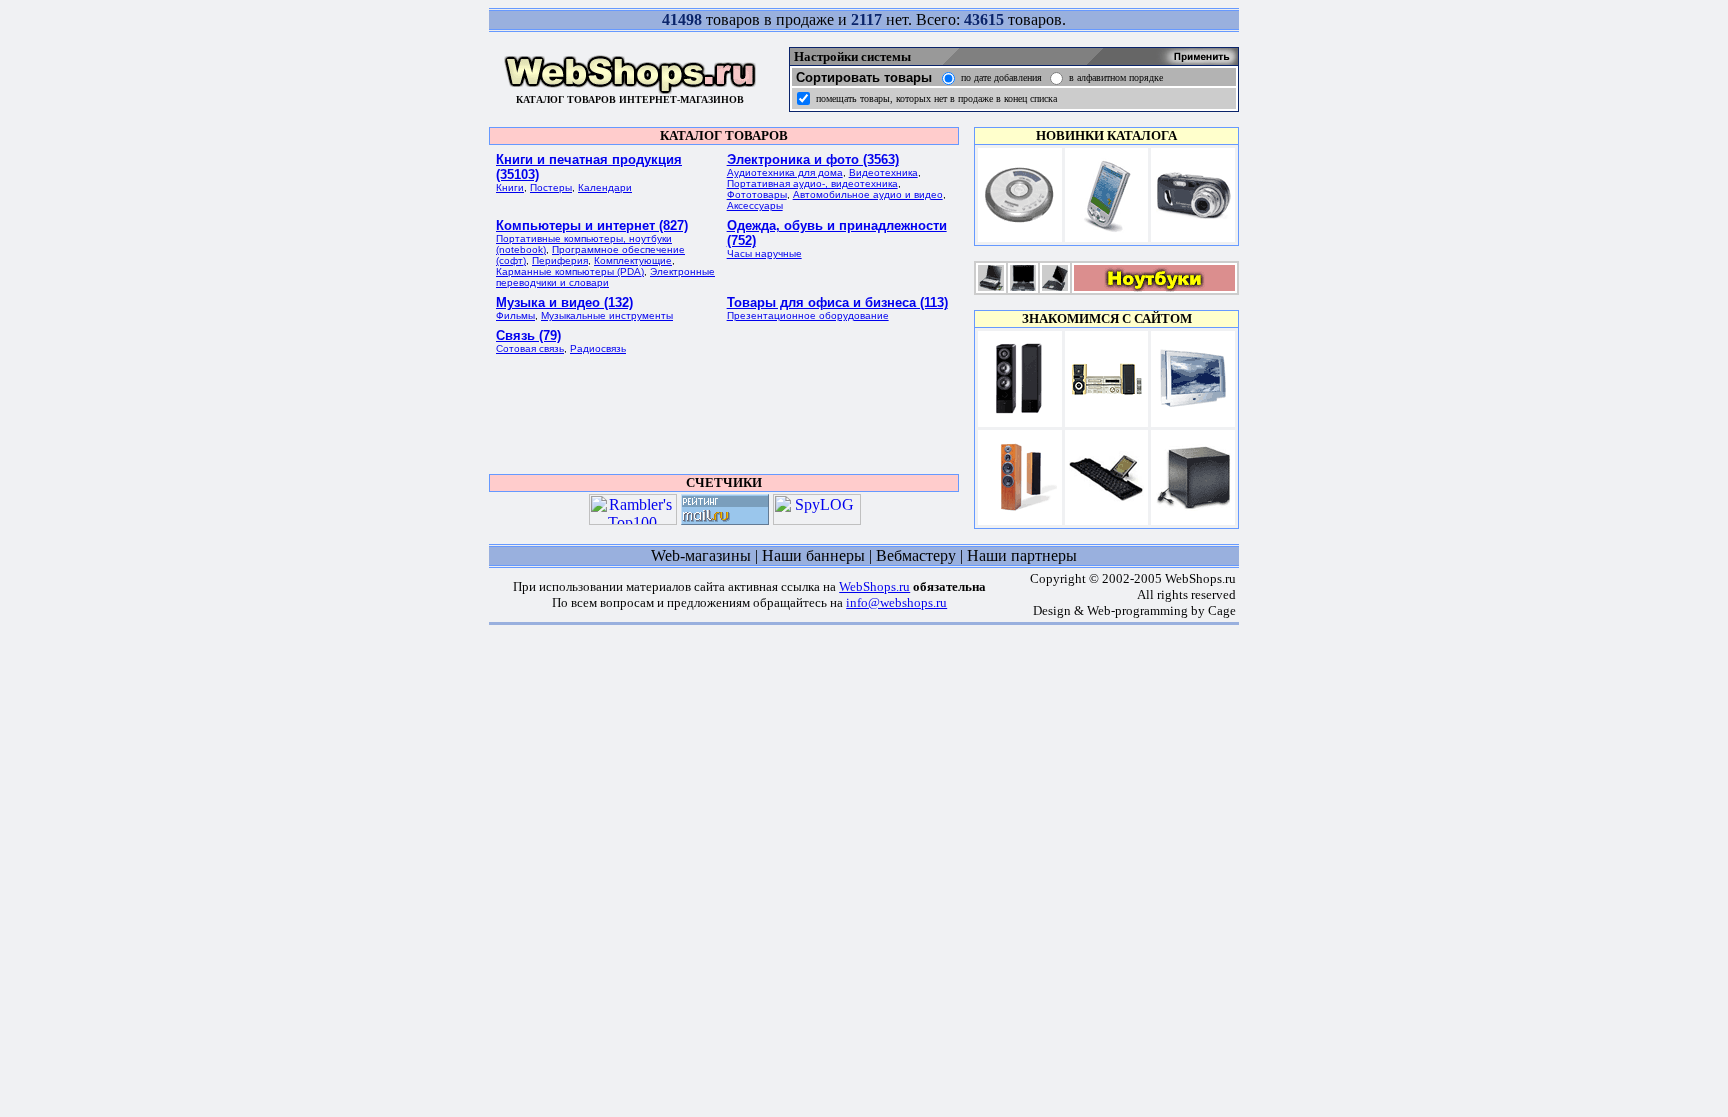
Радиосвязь (598, 348)
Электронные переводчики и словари (605, 277)
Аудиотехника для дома (785, 172)
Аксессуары (755, 205)
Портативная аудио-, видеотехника (812, 183)
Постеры (551, 187)
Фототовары (757, 194)
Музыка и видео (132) (564, 302)
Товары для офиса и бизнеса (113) (837, 302)
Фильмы (515, 315)
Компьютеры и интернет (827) (592, 225)
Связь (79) (528, 335)
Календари (605, 187)
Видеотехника (883, 172)
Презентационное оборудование (808, 315)
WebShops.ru (874, 586)
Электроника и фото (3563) (813, 159)
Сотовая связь (530, 348)
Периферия (560, 260)
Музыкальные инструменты (607, 315)
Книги (510, 187)
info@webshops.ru (896, 602)
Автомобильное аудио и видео (868, 194)
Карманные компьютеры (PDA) (570, 271)
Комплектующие (633, 260)
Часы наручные (764, 253)
